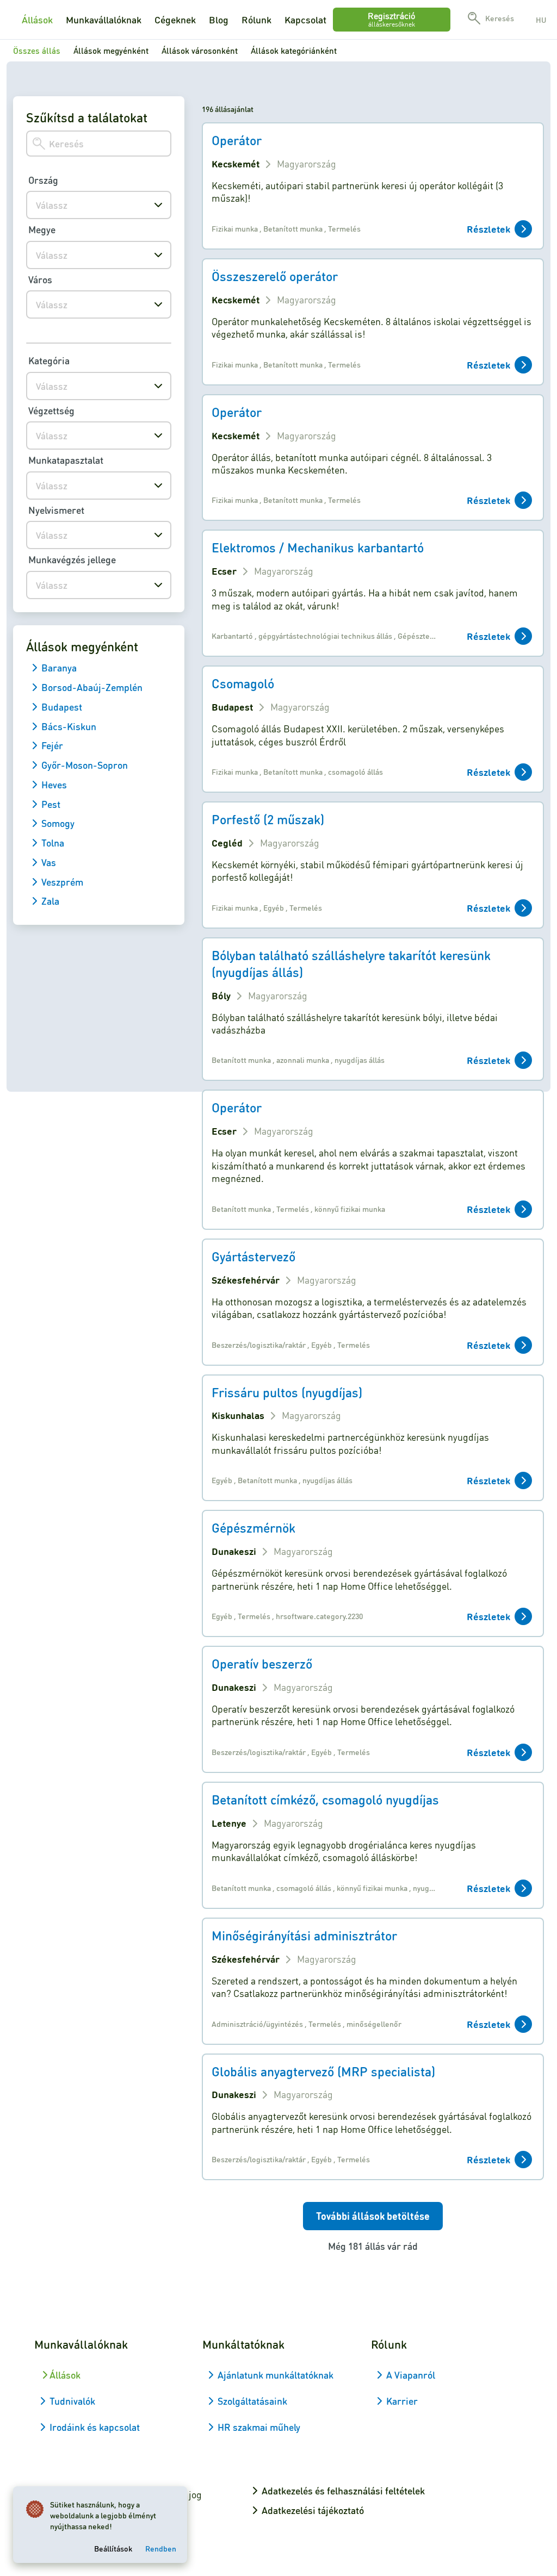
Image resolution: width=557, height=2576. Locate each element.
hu (541, 20)
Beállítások (113, 2548)
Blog (219, 20)
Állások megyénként (111, 51)
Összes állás (37, 51)
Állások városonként (200, 51)
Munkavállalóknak (104, 20)
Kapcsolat (305, 20)
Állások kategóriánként (294, 51)
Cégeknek (175, 20)
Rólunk (256, 20)
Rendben (161, 2548)
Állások (37, 20)
